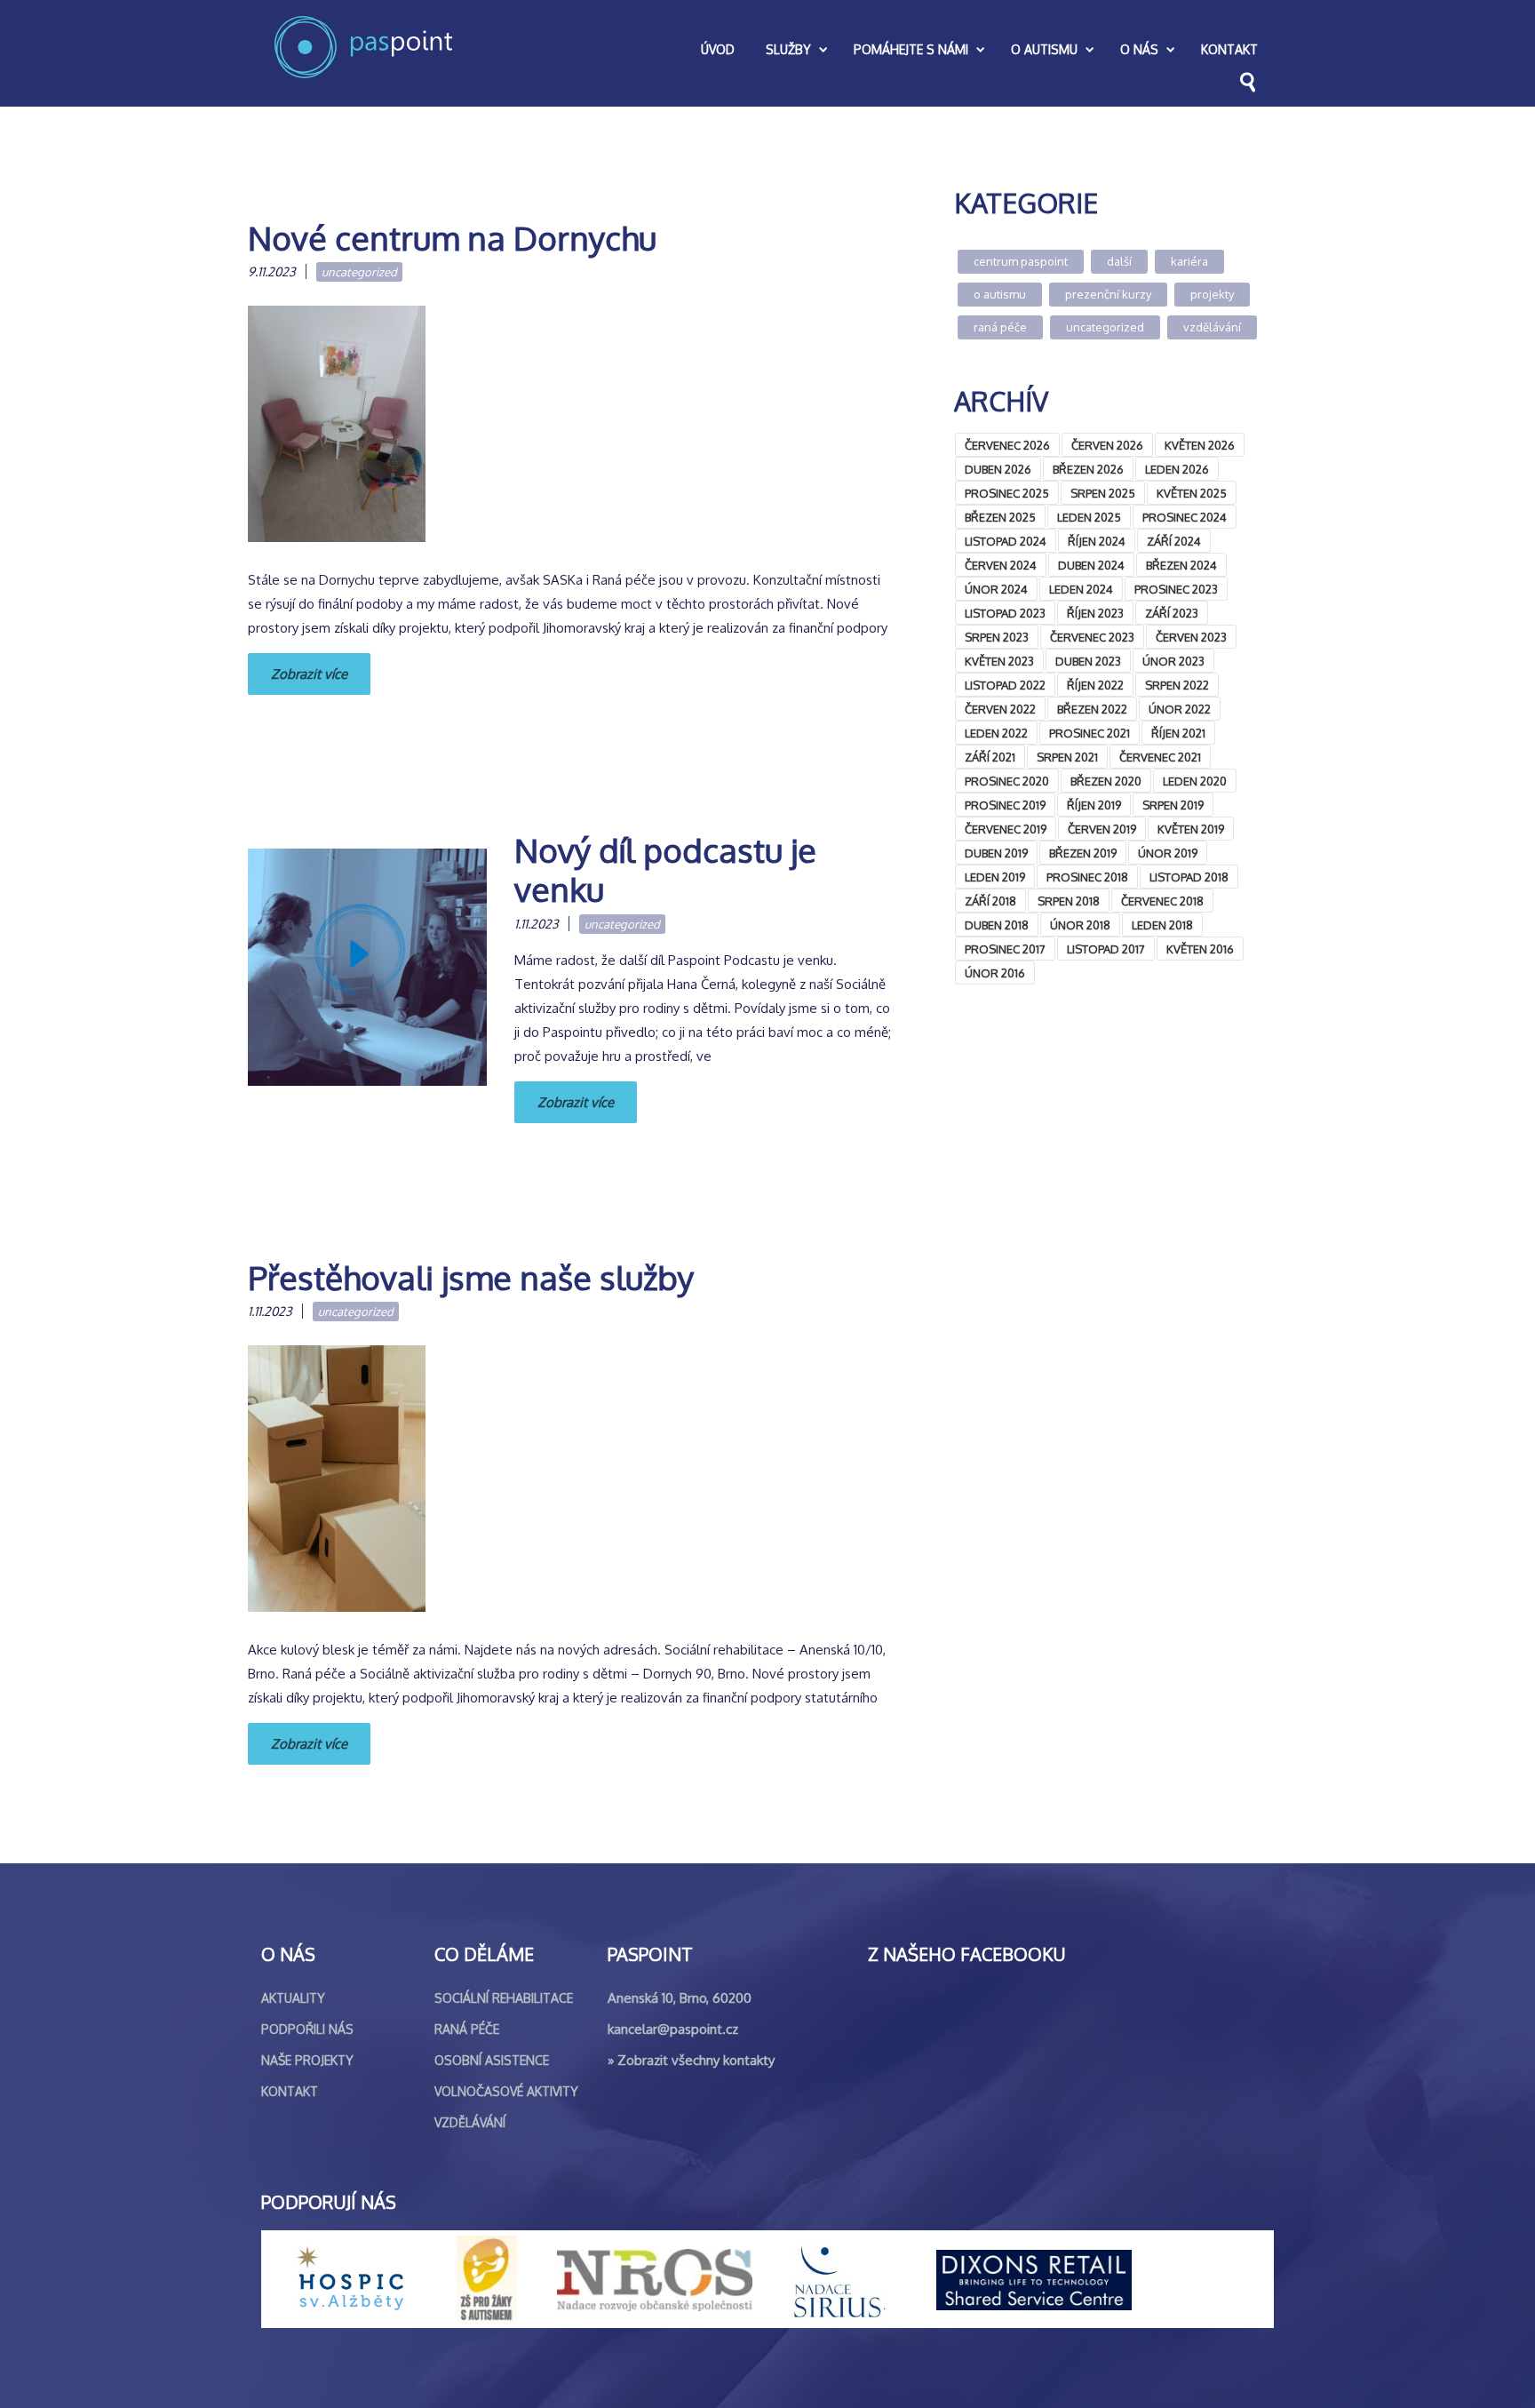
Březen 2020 (1106, 781)
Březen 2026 (1088, 469)
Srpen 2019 (1173, 805)
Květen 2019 (1191, 829)
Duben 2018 (997, 925)
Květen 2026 (1200, 445)
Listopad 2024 (1006, 541)
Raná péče (1000, 327)
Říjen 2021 (1178, 733)
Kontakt (290, 2091)
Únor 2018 (1080, 925)
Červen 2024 (1001, 565)
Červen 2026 (1107, 445)
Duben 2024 (1091, 565)
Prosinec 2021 (1090, 733)
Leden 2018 (1162, 925)
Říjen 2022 (1095, 685)
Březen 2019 (1083, 853)
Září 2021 (990, 757)
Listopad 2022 (1005, 685)
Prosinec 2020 (1007, 781)
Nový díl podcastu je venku (665, 869)
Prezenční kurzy (1108, 294)
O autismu (1000, 294)
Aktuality (293, 1998)
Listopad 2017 (1106, 949)
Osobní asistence (492, 2060)
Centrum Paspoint (1021, 261)
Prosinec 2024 (1185, 517)
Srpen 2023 (997, 637)
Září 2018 (990, 901)
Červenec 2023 (1092, 637)
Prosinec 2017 (1005, 949)
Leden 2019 (995, 877)
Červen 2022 (1000, 709)
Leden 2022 (996, 733)
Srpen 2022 (1177, 685)
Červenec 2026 (1007, 445)
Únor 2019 (1168, 853)
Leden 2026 (1177, 469)
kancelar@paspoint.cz (673, 2029)
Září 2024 (1174, 541)
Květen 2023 (999, 661)
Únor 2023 (1173, 661)
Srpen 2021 (1067, 757)
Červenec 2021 (1160, 757)
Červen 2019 (1102, 829)
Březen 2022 (1092, 709)
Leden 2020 (1195, 781)
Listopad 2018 (1189, 877)
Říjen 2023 (1095, 613)
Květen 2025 (1192, 493)
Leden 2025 (1089, 517)
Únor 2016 (995, 973)
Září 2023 (1172, 613)
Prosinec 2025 (1007, 493)
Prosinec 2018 (1087, 877)
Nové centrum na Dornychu (452, 238)
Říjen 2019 (1094, 805)
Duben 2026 (998, 469)
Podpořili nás (307, 2029)
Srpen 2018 (1069, 901)
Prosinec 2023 (1176, 589)
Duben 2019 (996, 853)
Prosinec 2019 (1005, 805)
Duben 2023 (1088, 661)
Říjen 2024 (1097, 541)
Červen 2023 (1191, 637)
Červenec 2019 (1006, 829)
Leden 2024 (1081, 589)
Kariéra (1189, 261)
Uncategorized (359, 272)
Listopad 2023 (1005, 613)
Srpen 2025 (1103, 493)
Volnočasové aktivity (506, 2091)
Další (1119, 261)
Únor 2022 (1180, 709)
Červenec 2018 (1162, 901)
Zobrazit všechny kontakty (696, 2060)
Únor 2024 (996, 589)
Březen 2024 (1181, 565)
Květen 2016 (1200, 949)
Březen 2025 (1000, 517)
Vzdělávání (1212, 327)
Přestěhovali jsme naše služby (471, 1277)
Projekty (1212, 294)
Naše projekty (307, 2060)
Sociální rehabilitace (504, 1998)
